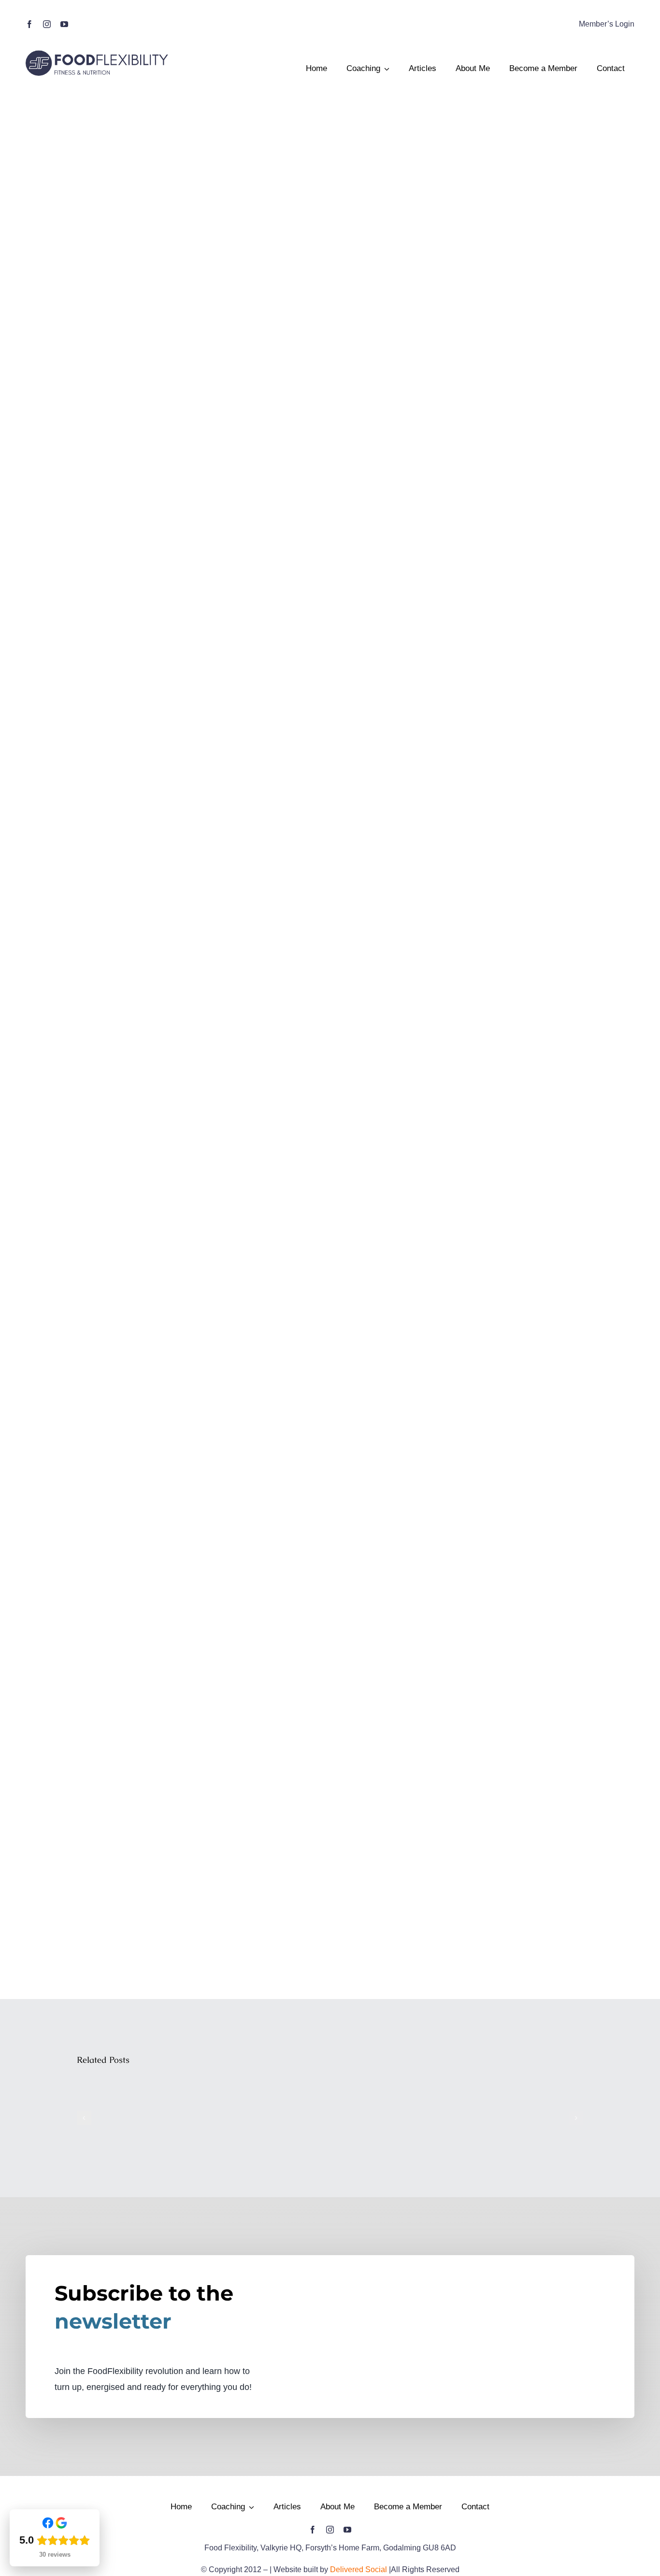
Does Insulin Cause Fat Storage (529, 2094)
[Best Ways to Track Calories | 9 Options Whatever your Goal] (131, 2118)
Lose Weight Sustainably (264, 2101)
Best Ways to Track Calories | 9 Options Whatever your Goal (132, 2080)
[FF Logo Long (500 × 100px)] (98, 52)
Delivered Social (359, 2569)
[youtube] (64, 24)
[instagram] (47, 24)
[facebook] (29, 24)
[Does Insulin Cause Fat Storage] (529, 2118)
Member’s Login (607, 24)
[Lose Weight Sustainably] (264, 2118)
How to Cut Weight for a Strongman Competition (396, 2087)
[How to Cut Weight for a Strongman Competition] (396, 2118)
